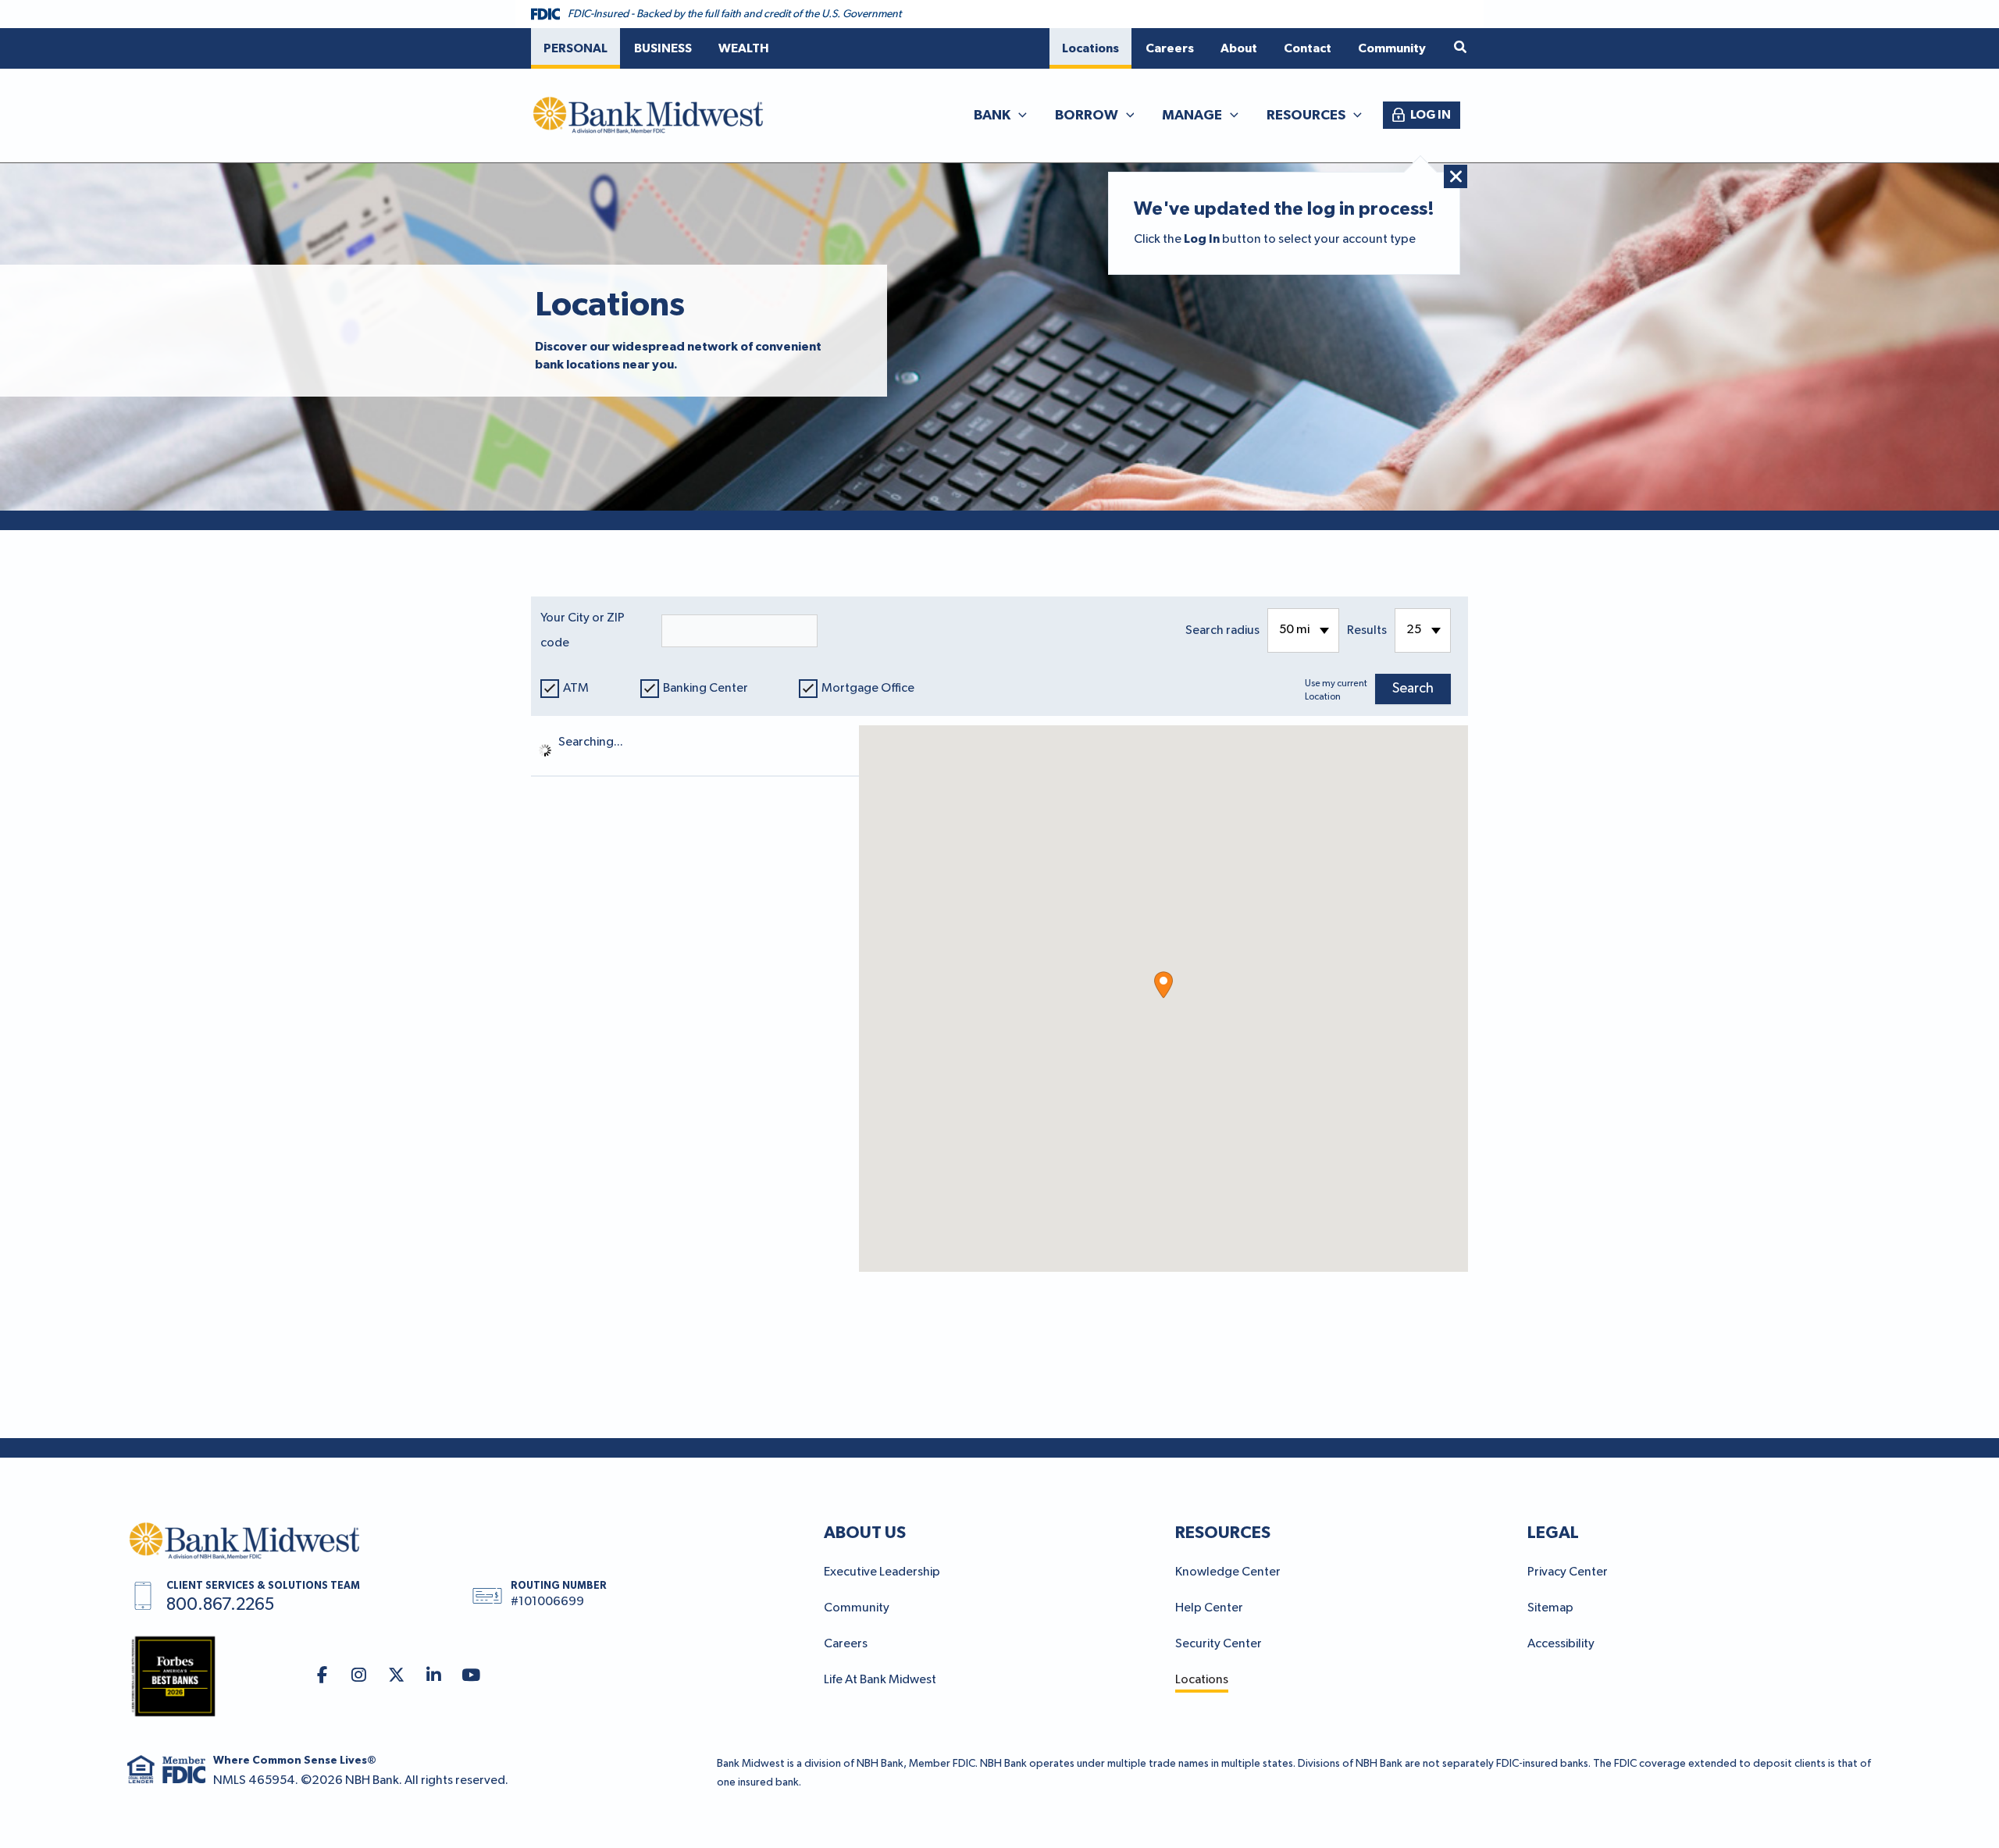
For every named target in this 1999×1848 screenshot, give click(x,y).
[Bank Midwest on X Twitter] (396, 1676)
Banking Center (706, 689)
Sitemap (1550, 1608)
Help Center (1209, 1608)
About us (865, 1533)
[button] (1461, 48)
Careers (846, 1644)
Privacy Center (1568, 1572)
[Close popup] (1456, 176)
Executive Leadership (882, 1572)
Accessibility (1561, 1644)
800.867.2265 (220, 1605)
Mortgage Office (868, 689)
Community (857, 1608)
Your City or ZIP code (583, 631)
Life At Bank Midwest (880, 1680)
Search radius (1222, 631)
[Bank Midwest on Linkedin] (434, 1676)
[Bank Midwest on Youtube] (471, 1676)
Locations (1202, 1680)
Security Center (1219, 1644)
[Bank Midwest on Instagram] (360, 1676)
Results (1367, 631)
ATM (576, 689)
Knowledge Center (1228, 1572)
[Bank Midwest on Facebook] (322, 1676)
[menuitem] (575, 48)
